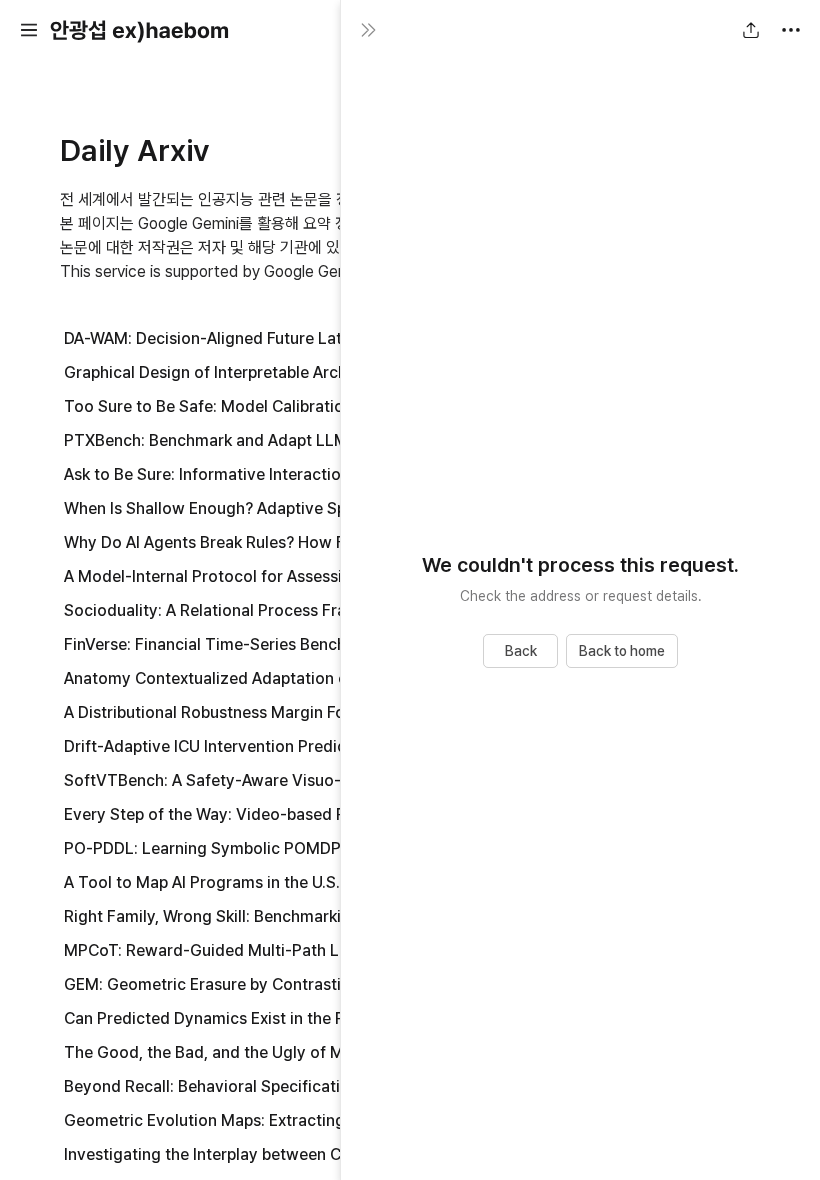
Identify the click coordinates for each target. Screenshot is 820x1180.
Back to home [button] (622, 651)
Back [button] (521, 651)
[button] (29, 30)
